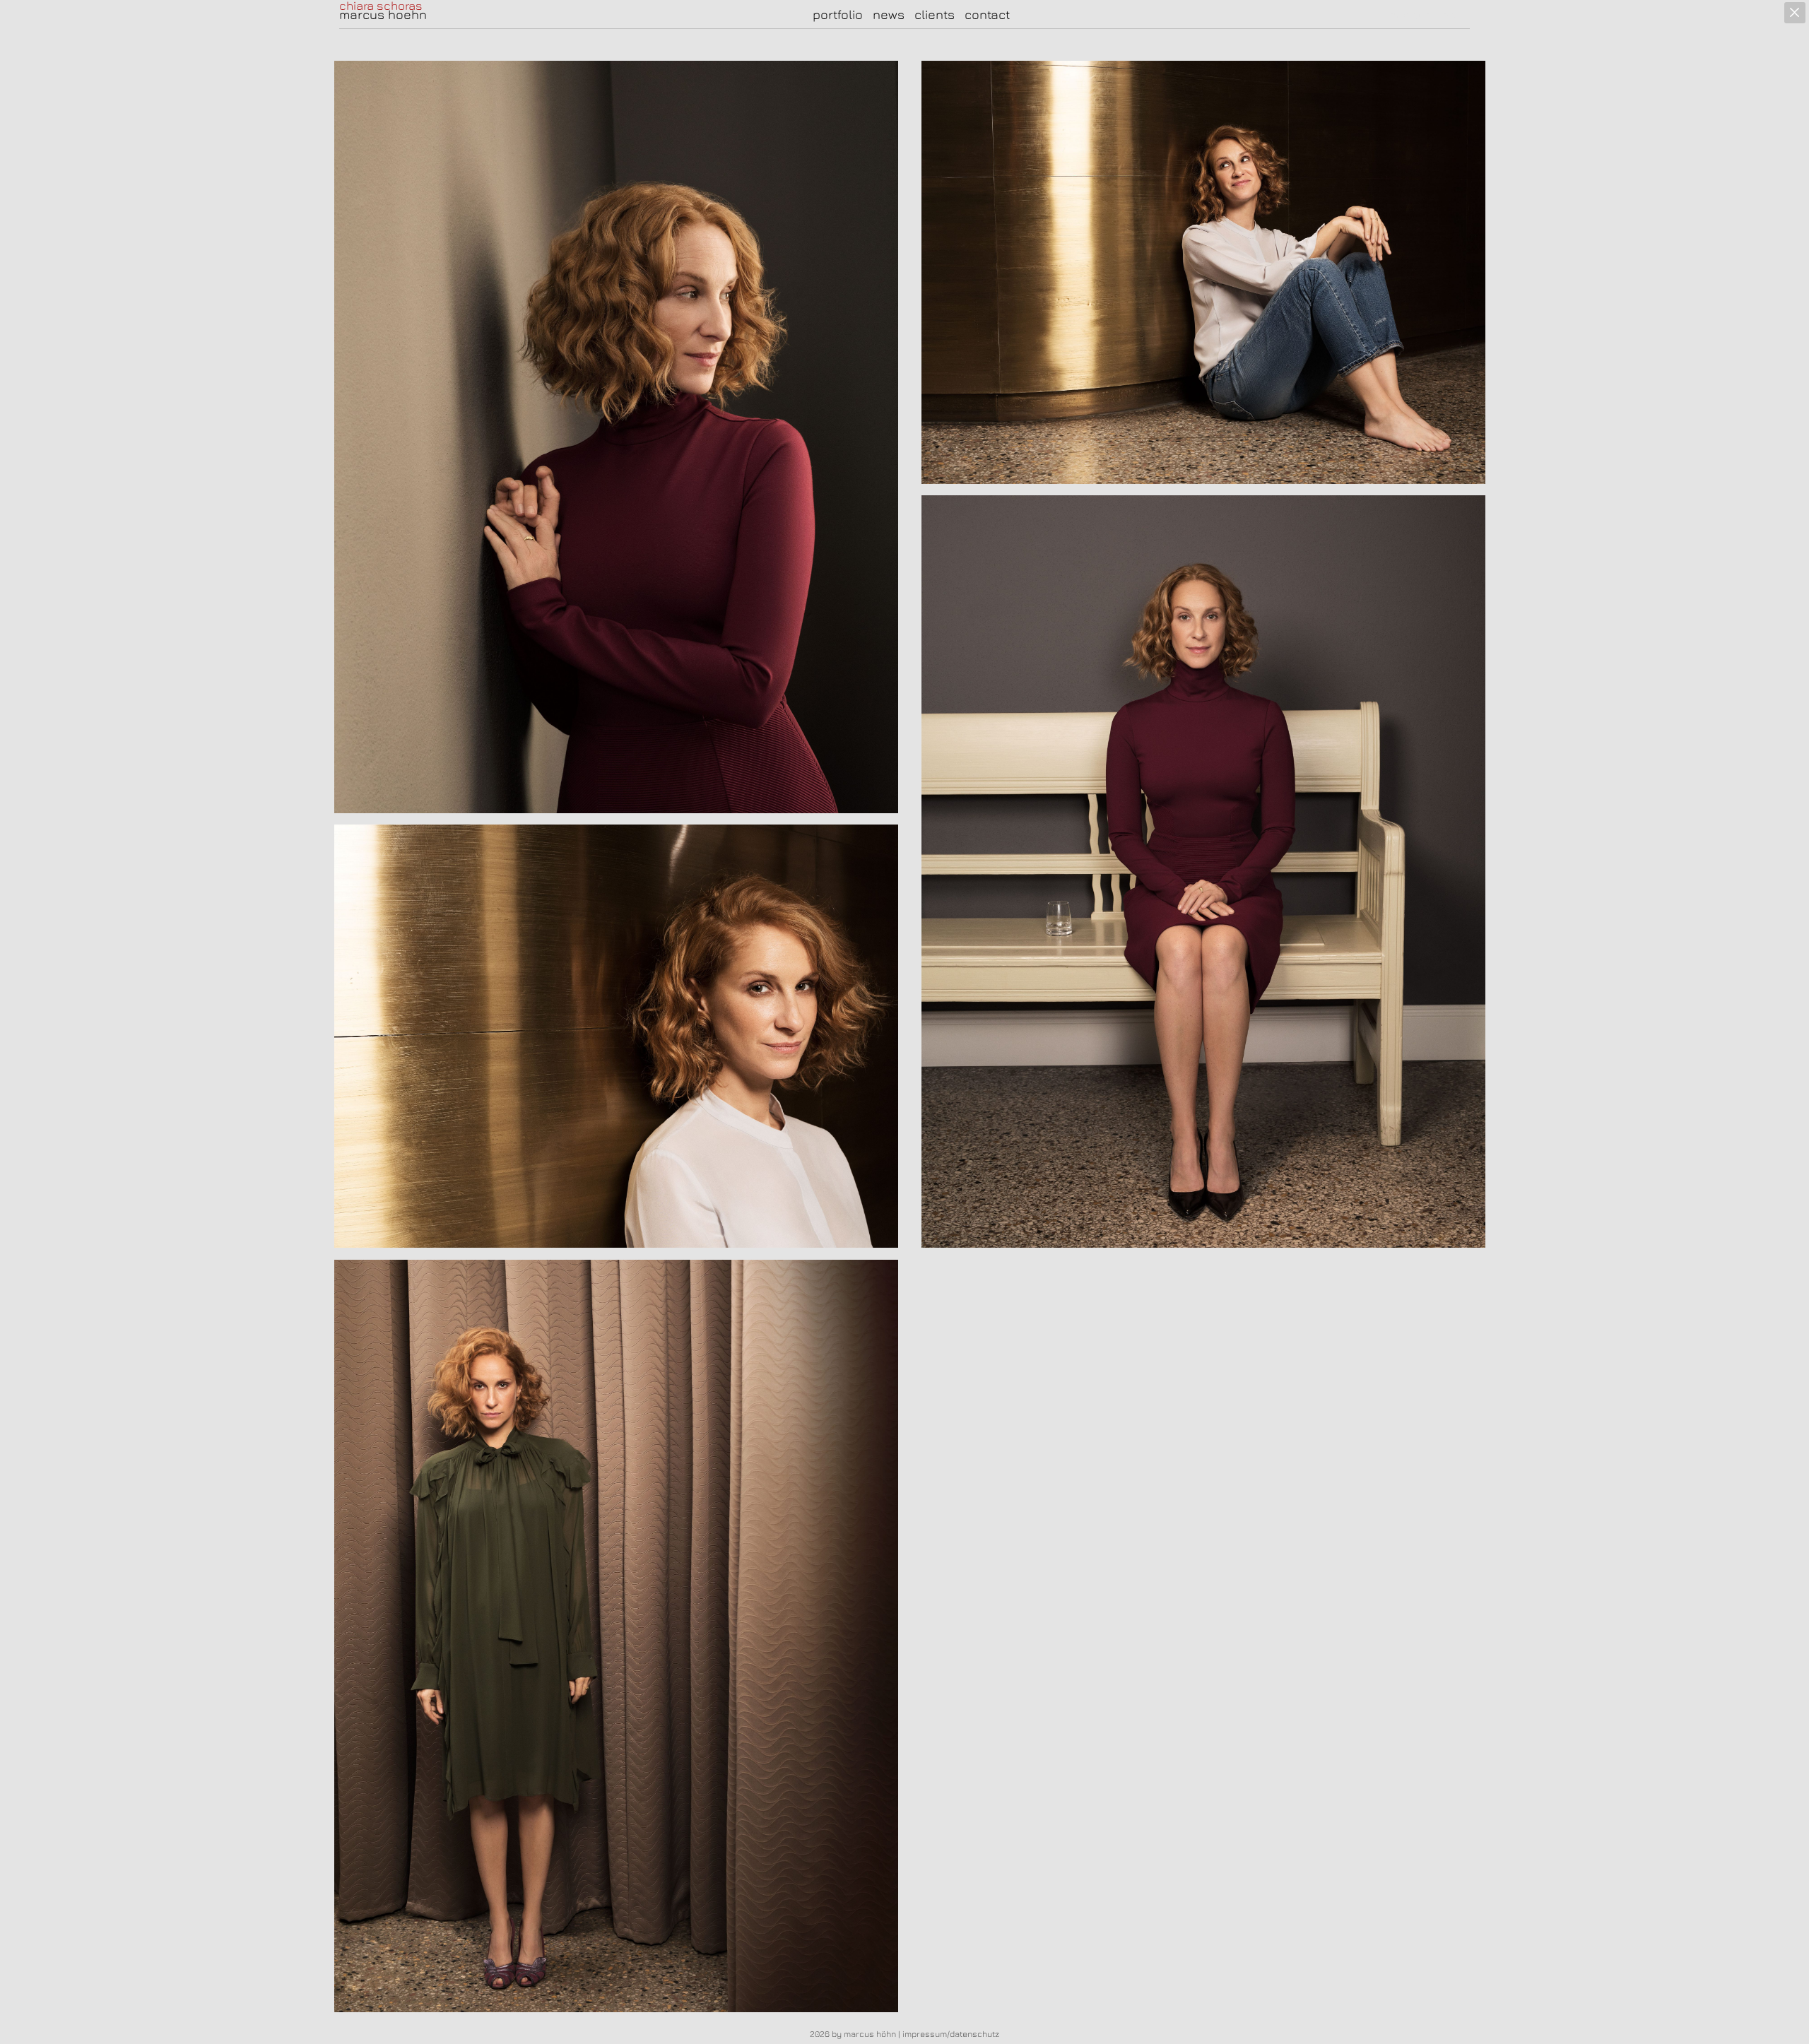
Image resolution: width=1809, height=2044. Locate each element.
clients (935, 14)
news (889, 14)
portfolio (838, 14)
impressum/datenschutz (951, 2034)
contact (987, 14)
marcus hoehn (383, 15)
